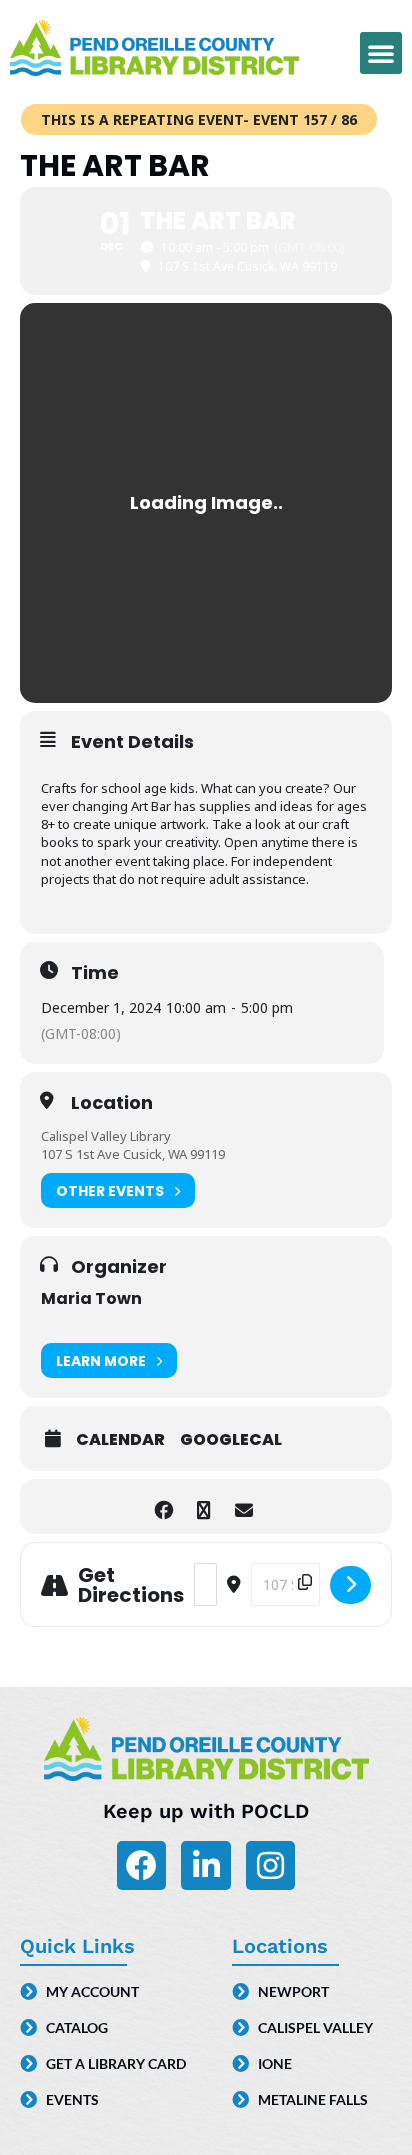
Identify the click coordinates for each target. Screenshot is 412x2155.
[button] (381, 53)
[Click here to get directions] (350, 1585)
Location (112, 1103)
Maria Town (91, 1298)
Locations (280, 1946)
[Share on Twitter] (203, 1506)
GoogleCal (231, 1440)
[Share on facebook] (163, 1506)
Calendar (120, 1440)
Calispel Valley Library (106, 1136)
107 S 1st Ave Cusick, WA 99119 (133, 1154)
